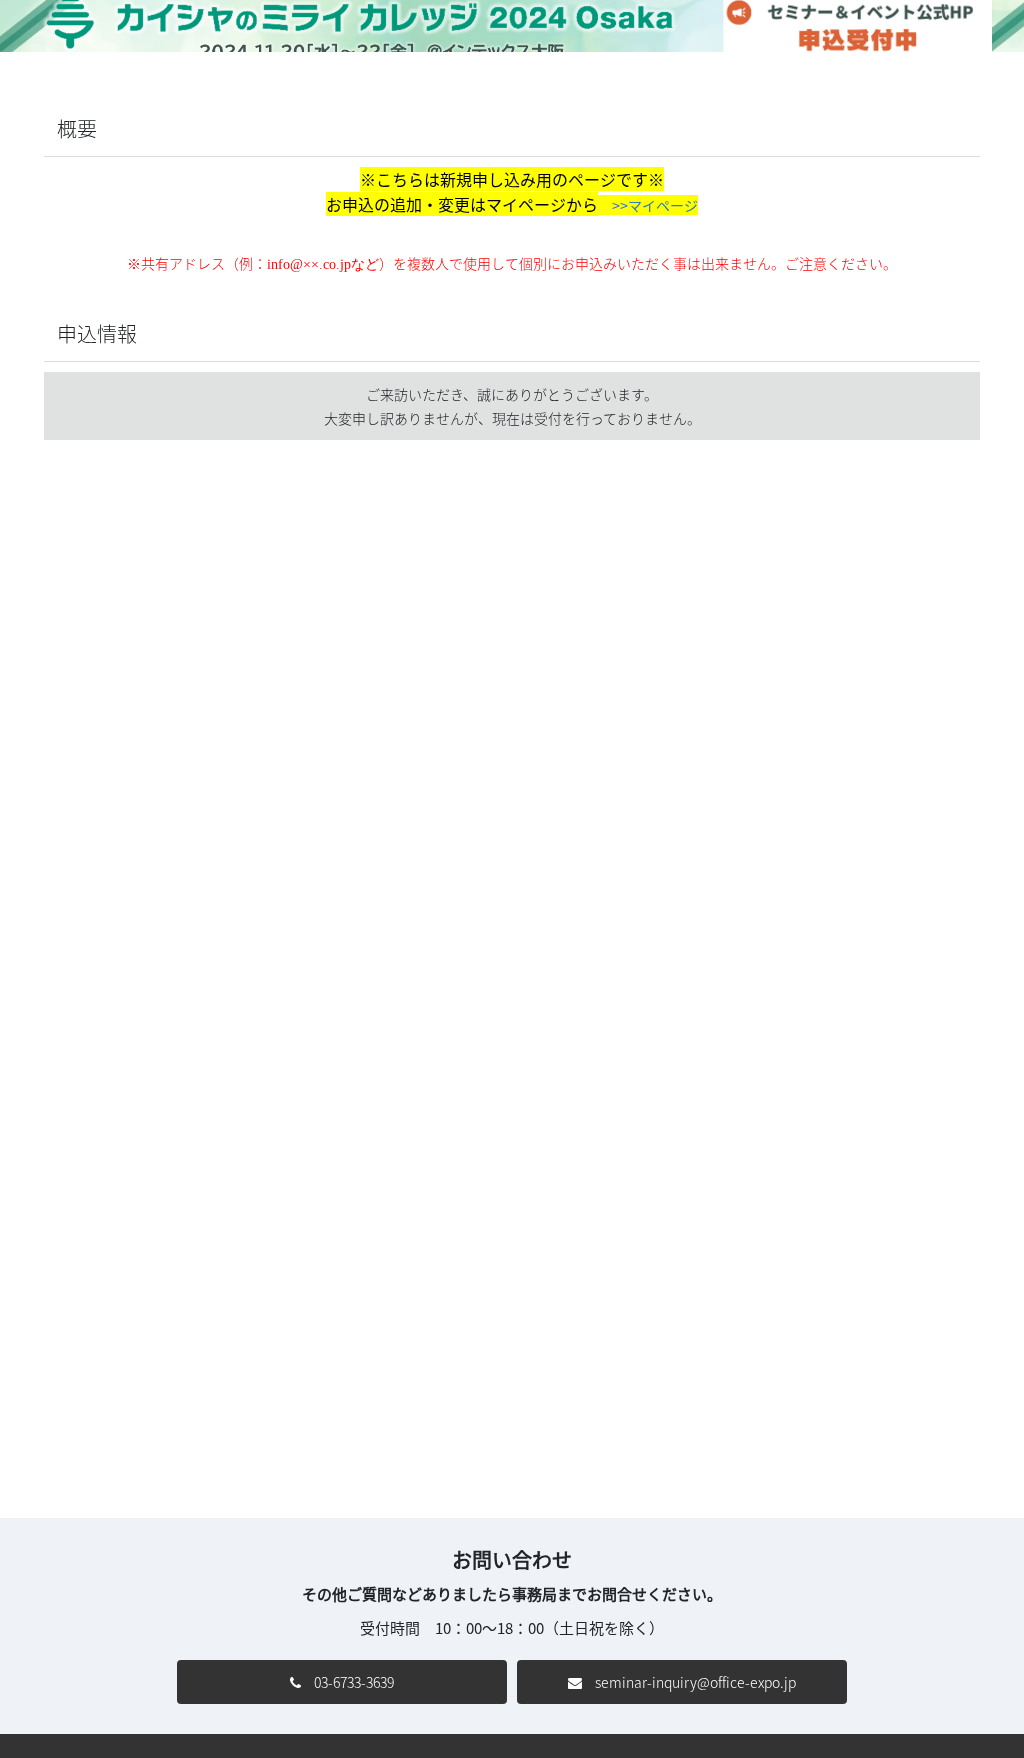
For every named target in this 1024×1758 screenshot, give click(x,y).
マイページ (663, 205)
